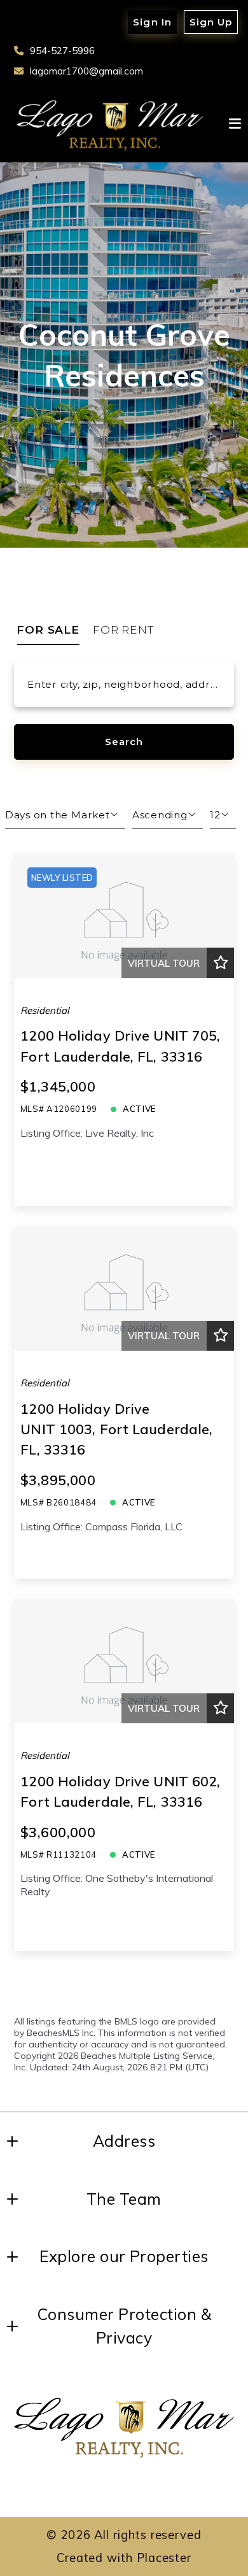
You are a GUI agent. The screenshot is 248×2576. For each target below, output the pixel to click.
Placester (164, 2558)
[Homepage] (110, 124)
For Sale (48, 630)
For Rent (124, 630)
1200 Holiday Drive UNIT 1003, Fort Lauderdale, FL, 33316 (116, 1429)
